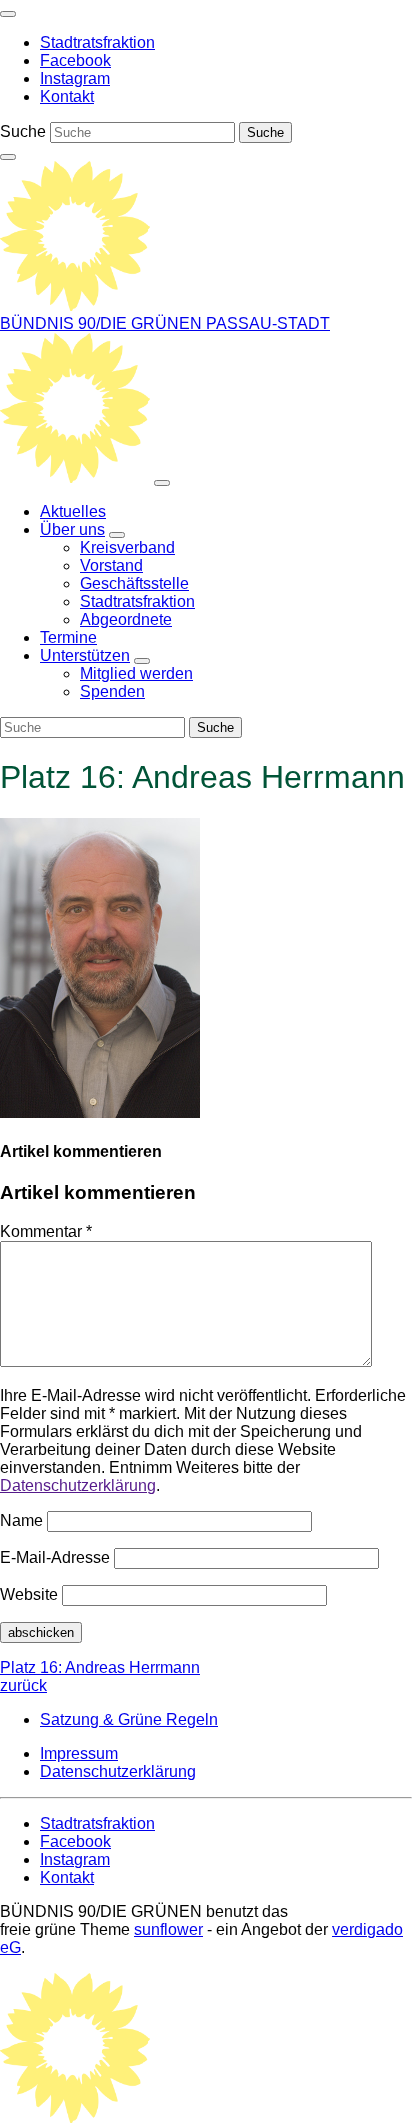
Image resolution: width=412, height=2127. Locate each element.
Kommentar (46, 1231)
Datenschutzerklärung (78, 1485)
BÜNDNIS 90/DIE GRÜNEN (103, 323)
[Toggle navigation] (8, 14)
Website (29, 1594)
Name (21, 1520)
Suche (23, 131)
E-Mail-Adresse (55, 1557)
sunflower (168, 1929)
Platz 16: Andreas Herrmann (100, 1676)
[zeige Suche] (8, 157)
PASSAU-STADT (268, 323)
